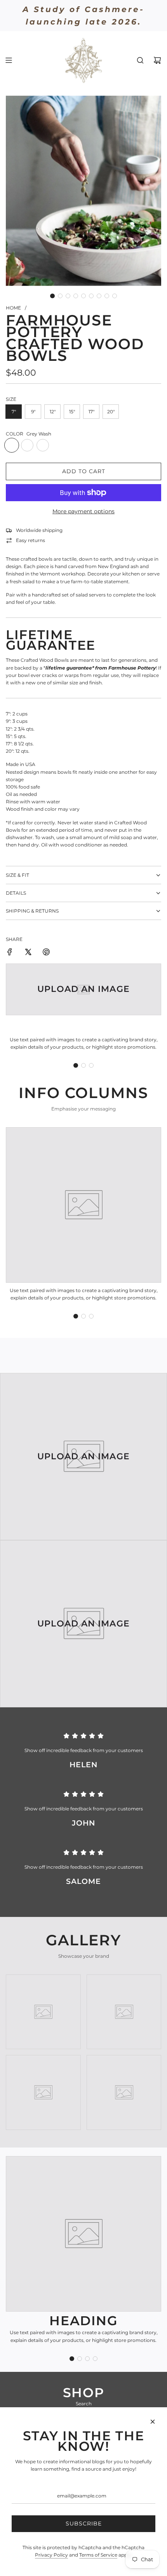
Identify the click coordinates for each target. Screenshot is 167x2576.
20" (111, 412)
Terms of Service (98, 2555)
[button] (52, 296)
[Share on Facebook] (10, 953)
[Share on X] (28, 953)
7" (14, 412)
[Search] (140, 60)
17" (91, 412)
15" (72, 412)
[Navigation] (9, 60)
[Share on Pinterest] (46, 953)
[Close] (153, 2422)
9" (33, 412)
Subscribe (84, 2524)
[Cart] (157, 60)
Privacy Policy (51, 2555)
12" (53, 412)
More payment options (83, 511)
